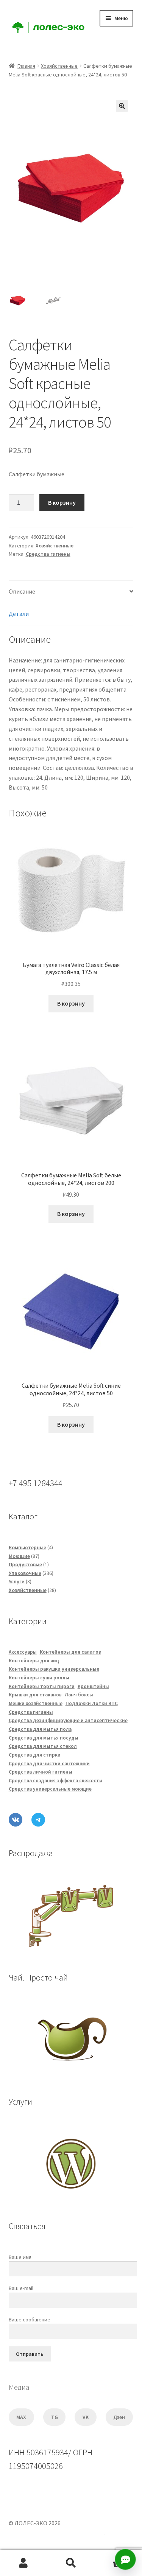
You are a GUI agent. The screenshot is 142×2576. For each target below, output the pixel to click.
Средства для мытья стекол (43, 1746)
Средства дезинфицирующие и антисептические (68, 1720)
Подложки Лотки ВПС (92, 1703)
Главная (26, 66)
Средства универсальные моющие (50, 1789)
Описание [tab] (22, 591)
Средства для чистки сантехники (49, 1764)
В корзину (62, 502)
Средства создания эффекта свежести (55, 1781)
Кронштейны (93, 1686)
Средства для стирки (35, 1755)
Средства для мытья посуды (44, 1738)
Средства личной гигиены (41, 1772)
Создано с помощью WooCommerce (57, 2532)
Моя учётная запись (24, 2563)
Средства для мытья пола (40, 1729)
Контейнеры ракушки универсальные (54, 1669)
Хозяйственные (59, 66)
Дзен (119, 2417)
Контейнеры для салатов (70, 1652)
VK (86, 2417)
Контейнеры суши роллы (39, 1678)
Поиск (71, 2563)
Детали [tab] (19, 614)
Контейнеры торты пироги (42, 1686)
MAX (21, 2417)
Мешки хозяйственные (36, 1703)
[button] (122, 106)
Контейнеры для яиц (34, 1661)
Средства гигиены (48, 554)
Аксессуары (23, 1652)
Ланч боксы (79, 1695)
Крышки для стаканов (35, 1695)
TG (55, 2417)
